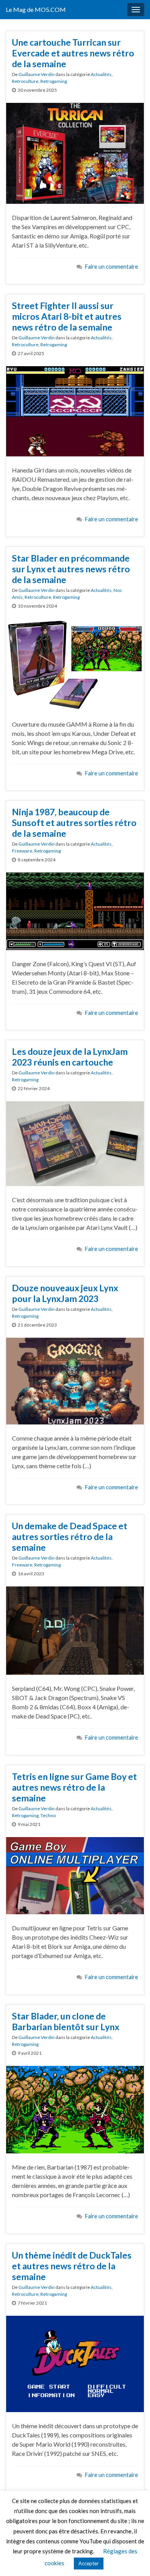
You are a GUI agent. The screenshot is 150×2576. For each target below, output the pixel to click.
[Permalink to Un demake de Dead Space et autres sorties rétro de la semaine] (75, 1630)
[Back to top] (133, 2559)
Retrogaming (54, 81)
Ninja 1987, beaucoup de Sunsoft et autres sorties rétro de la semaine (74, 823)
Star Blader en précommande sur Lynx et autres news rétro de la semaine (71, 569)
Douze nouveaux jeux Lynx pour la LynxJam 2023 (65, 1293)
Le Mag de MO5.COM (36, 9)
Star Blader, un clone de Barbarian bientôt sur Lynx (66, 2021)
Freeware (22, 851)
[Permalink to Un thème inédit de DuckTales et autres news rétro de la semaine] (75, 2363)
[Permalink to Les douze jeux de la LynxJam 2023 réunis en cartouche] (75, 1143)
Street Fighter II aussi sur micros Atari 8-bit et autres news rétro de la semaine (67, 316)
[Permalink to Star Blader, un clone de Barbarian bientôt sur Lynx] (75, 2109)
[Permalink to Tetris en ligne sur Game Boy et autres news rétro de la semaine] (75, 1875)
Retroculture (25, 81)
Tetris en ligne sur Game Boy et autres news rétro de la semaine (74, 1787)
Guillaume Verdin (37, 74)
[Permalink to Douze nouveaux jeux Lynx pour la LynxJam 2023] (75, 1380)
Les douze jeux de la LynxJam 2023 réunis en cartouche (70, 1057)
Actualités (101, 74)
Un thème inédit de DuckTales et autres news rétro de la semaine (72, 2266)
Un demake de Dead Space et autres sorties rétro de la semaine (70, 1537)
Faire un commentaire (112, 267)
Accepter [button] (89, 2563)
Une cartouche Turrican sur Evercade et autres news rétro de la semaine (73, 53)
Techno (48, 1815)
